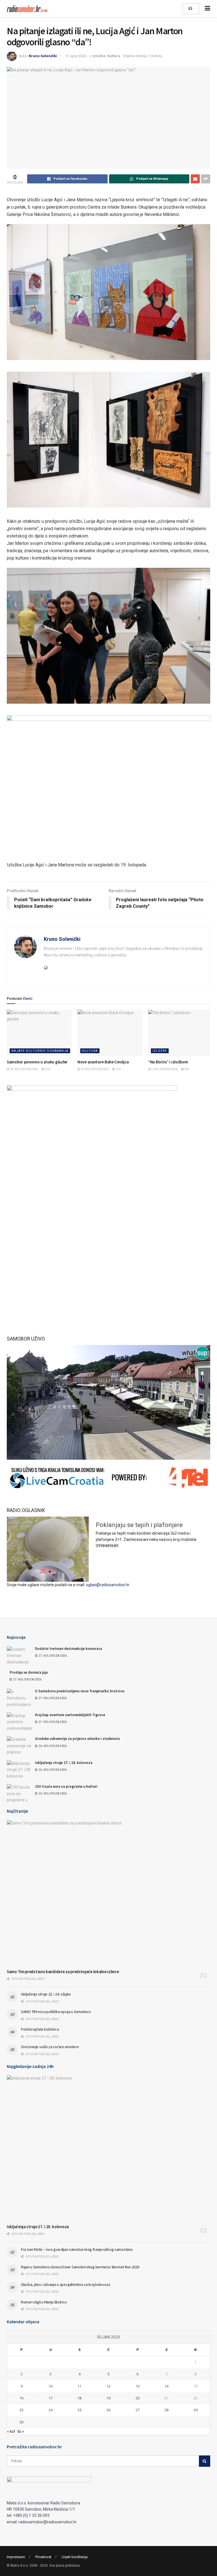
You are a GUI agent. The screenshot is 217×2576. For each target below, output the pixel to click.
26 (108, 2410)
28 (166, 2410)
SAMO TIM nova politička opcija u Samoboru (56, 2012)
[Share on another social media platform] (206, 179)
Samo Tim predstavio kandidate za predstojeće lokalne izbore (63, 1972)
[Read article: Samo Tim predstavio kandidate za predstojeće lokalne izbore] (108, 1893)
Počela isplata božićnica (40, 2029)
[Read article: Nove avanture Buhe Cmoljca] (110, 1033)
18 (79, 2398)
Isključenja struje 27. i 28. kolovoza (64, 1763)
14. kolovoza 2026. (95, 1069)
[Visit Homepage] (28, 9)
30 (21, 2422)
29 (196, 2410)
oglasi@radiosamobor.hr (108, 1585)
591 (187, 1069)
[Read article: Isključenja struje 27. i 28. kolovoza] (19, 1769)
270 (47, 1069)
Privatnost (43, 2557)
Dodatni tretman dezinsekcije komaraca (69, 1649)
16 (21, 2398)
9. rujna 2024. (76, 56)
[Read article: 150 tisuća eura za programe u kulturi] (19, 1793)
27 (138, 2410)
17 (51, 2398)
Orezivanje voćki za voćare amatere (50, 2047)
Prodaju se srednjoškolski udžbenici (61, 1522)
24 (51, 2410)
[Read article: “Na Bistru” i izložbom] (181, 1033)
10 (51, 2386)
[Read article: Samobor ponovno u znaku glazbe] (39, 1033)
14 (166, 2386)
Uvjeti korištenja (75, 2557)
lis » (21, 2431)
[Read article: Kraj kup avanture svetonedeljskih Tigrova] (19, 1721)
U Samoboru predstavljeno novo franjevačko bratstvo (80, 1691)
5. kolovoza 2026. (164, 1069)
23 (21, 2410)
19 (108, 2398)
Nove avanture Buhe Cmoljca (103, 1062)
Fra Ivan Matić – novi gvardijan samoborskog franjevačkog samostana (77, 2249)
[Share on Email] (195, 179)
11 (79, 2386)
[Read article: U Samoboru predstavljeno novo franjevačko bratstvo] (19, 1698)
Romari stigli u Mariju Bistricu (44, 2302)
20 (138, 2398)
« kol (11, 2431)
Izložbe (99, 56)
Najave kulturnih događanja (40, 1051)
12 (108, 2386)
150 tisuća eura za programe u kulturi (66, 1786)
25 (79, 2410)
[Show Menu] (208, 8)
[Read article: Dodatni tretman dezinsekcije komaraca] (19, 1655)
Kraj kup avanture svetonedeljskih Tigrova (70, 1715)
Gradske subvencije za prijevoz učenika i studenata (77, 1739)
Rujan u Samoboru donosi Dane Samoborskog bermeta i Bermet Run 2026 (80, 2267)
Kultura (114, 56)
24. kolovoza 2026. (24, 1069)
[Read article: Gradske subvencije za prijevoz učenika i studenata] (19, 1745)
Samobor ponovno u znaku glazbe (37, 1062)
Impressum (16, 2557)
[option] (108, 1528)
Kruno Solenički (43, 56)
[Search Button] (205, 2461)
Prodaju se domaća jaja (29, 1672)
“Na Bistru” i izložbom (168, 1062)
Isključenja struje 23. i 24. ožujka (46, 1994)
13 (138, 2386)
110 (118, 1069)
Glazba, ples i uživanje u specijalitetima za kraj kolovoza (66, 2284)
